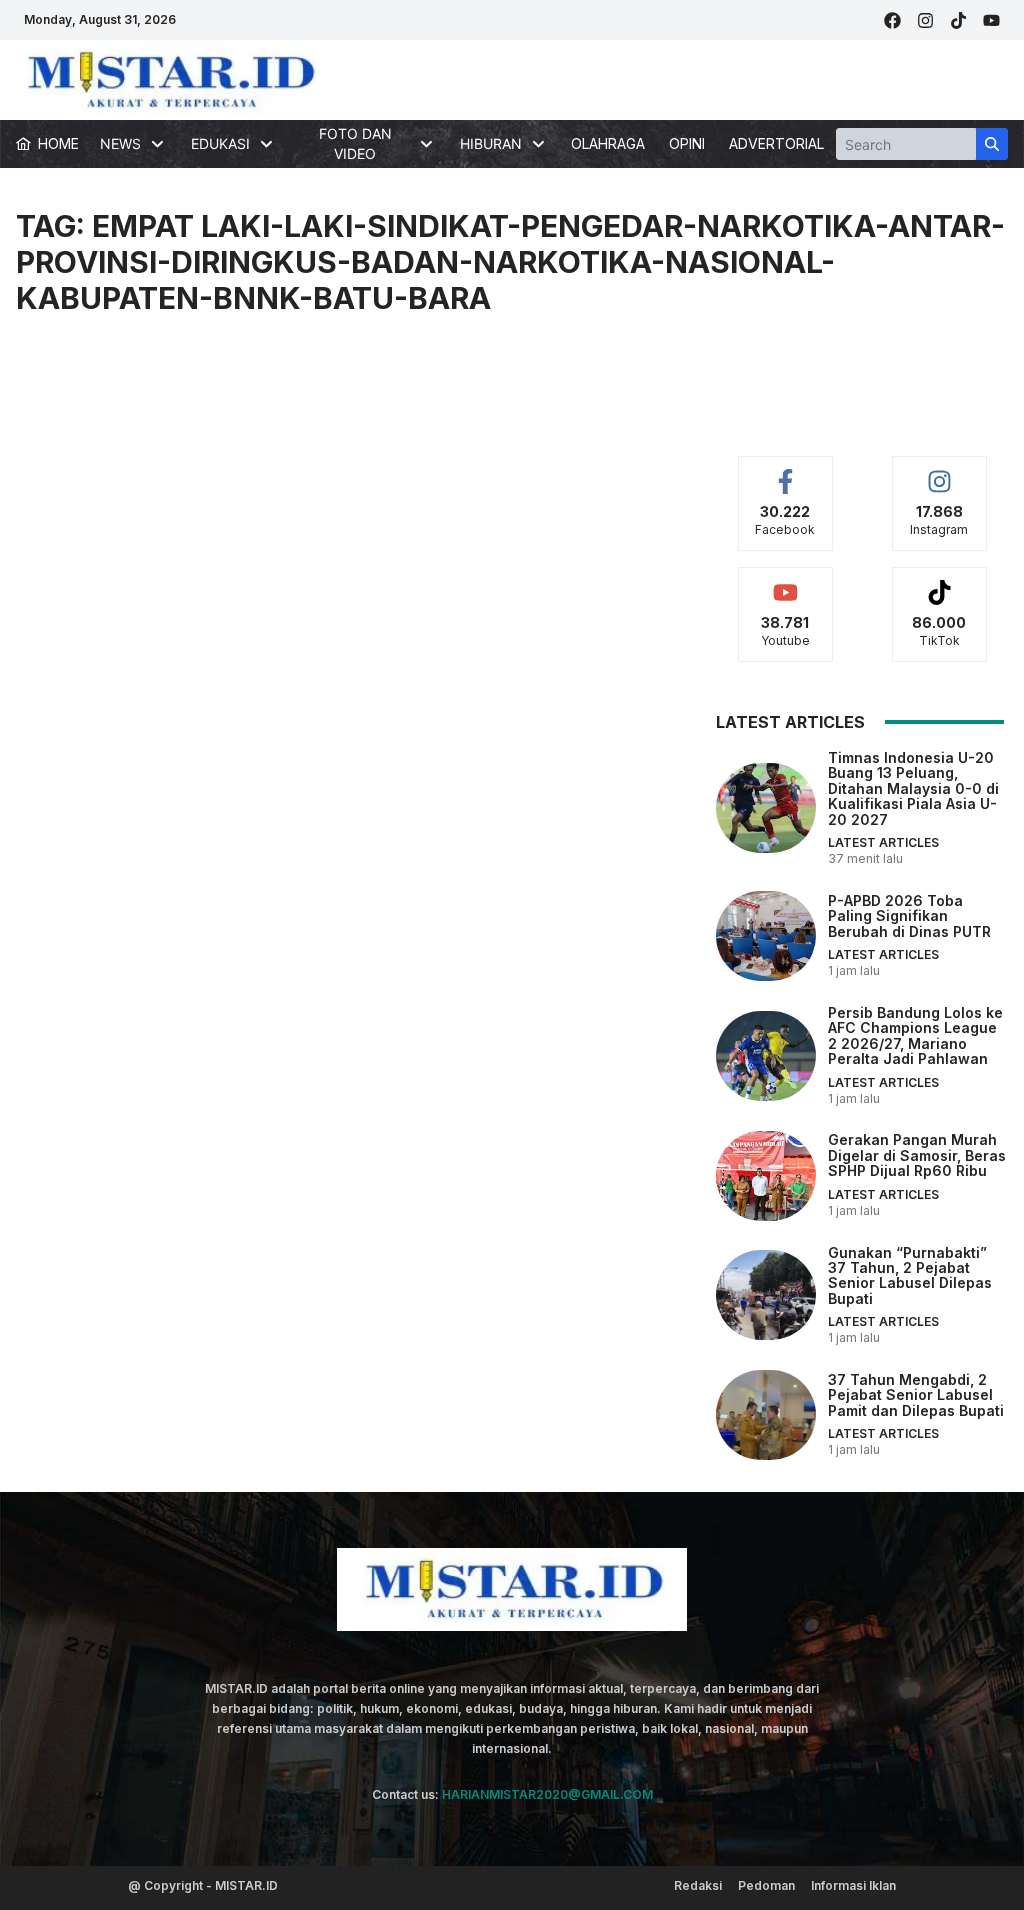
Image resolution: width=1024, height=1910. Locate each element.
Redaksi (698, 1885)
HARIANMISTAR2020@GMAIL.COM (547, 1794)
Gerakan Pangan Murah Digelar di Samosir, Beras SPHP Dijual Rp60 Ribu (917, 1155)
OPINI (687, 143)
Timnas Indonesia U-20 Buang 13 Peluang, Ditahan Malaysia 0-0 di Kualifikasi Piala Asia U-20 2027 (913, 788)
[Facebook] (892, 20)
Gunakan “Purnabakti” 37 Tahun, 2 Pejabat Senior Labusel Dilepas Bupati (910, 1275)
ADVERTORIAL (776, 143)
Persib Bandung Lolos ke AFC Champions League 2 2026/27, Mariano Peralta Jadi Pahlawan (915, 1035)
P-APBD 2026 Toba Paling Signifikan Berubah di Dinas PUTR (909, 916)
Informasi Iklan (853, 1885)
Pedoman (766, 1885)
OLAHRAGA (608, 143)
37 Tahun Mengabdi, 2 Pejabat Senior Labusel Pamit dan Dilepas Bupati (916, 1395)
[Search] (992, 144)
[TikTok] (958, 20)
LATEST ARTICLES (883, 842)
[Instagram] (925, 20)
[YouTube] (991, 20)
